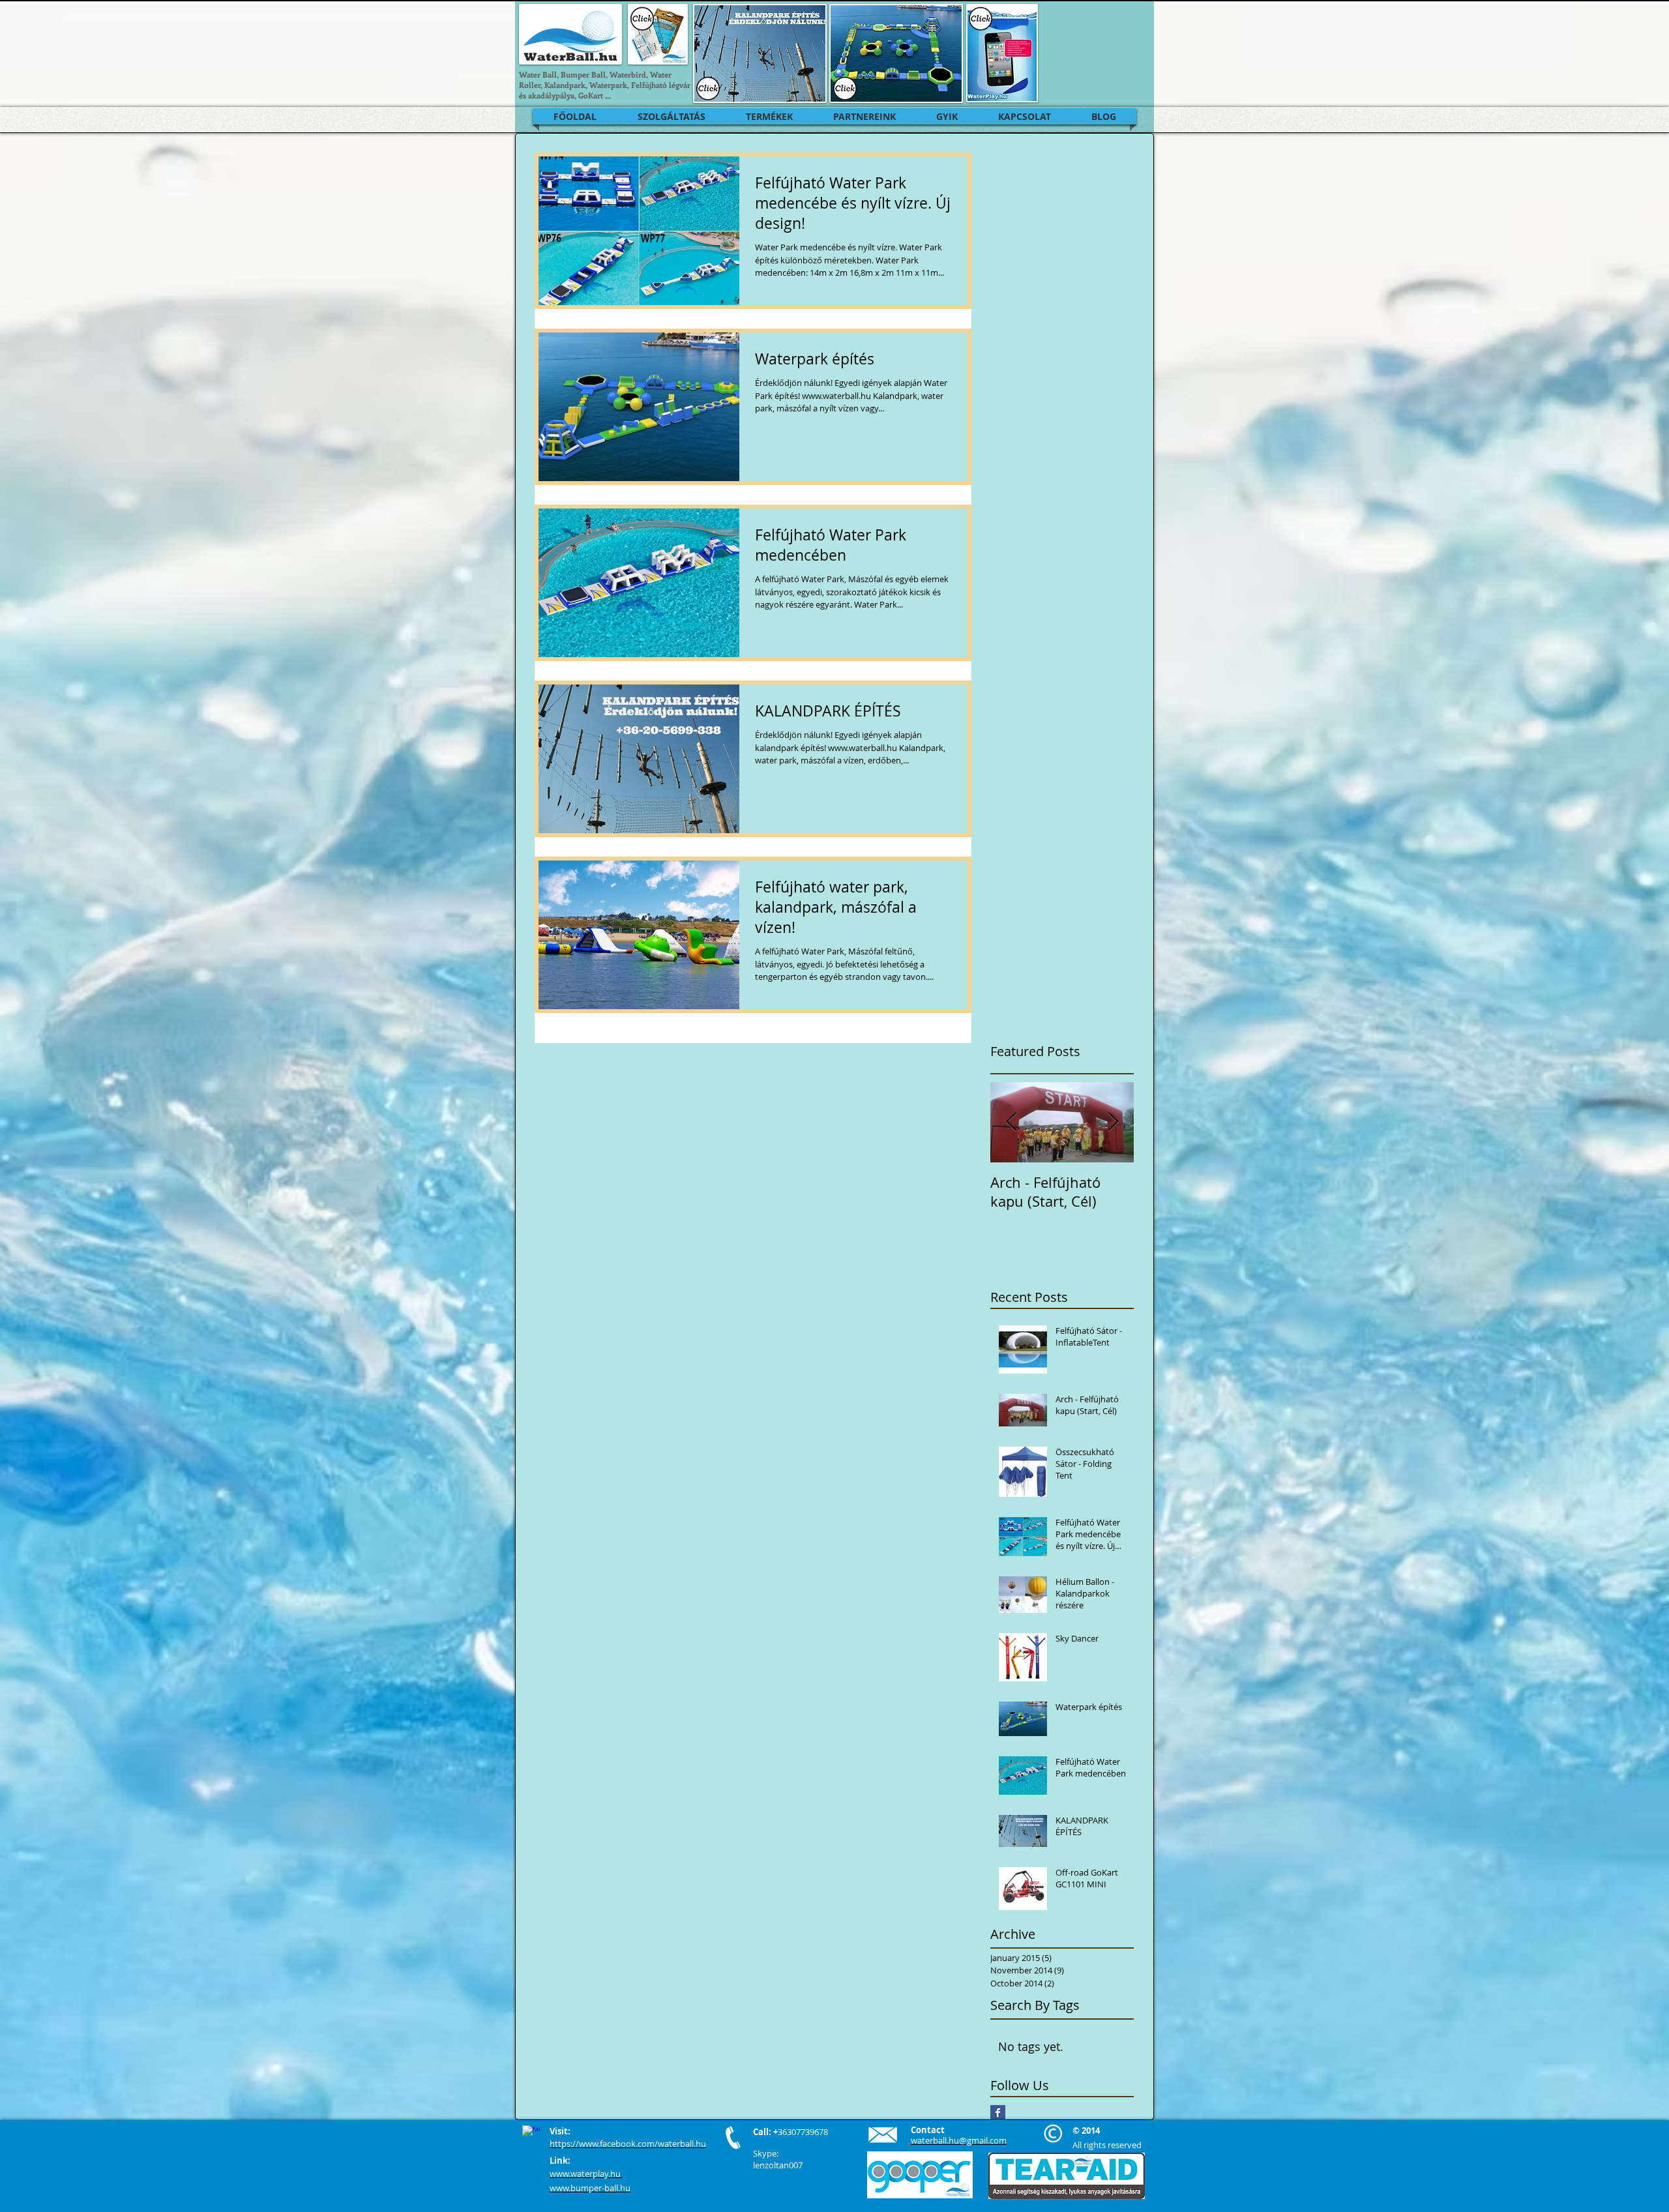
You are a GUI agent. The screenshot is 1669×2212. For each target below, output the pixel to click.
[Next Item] (1113, 1122)
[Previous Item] (1011, 1122)
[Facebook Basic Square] (998, 2113)
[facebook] (531, 2134)
